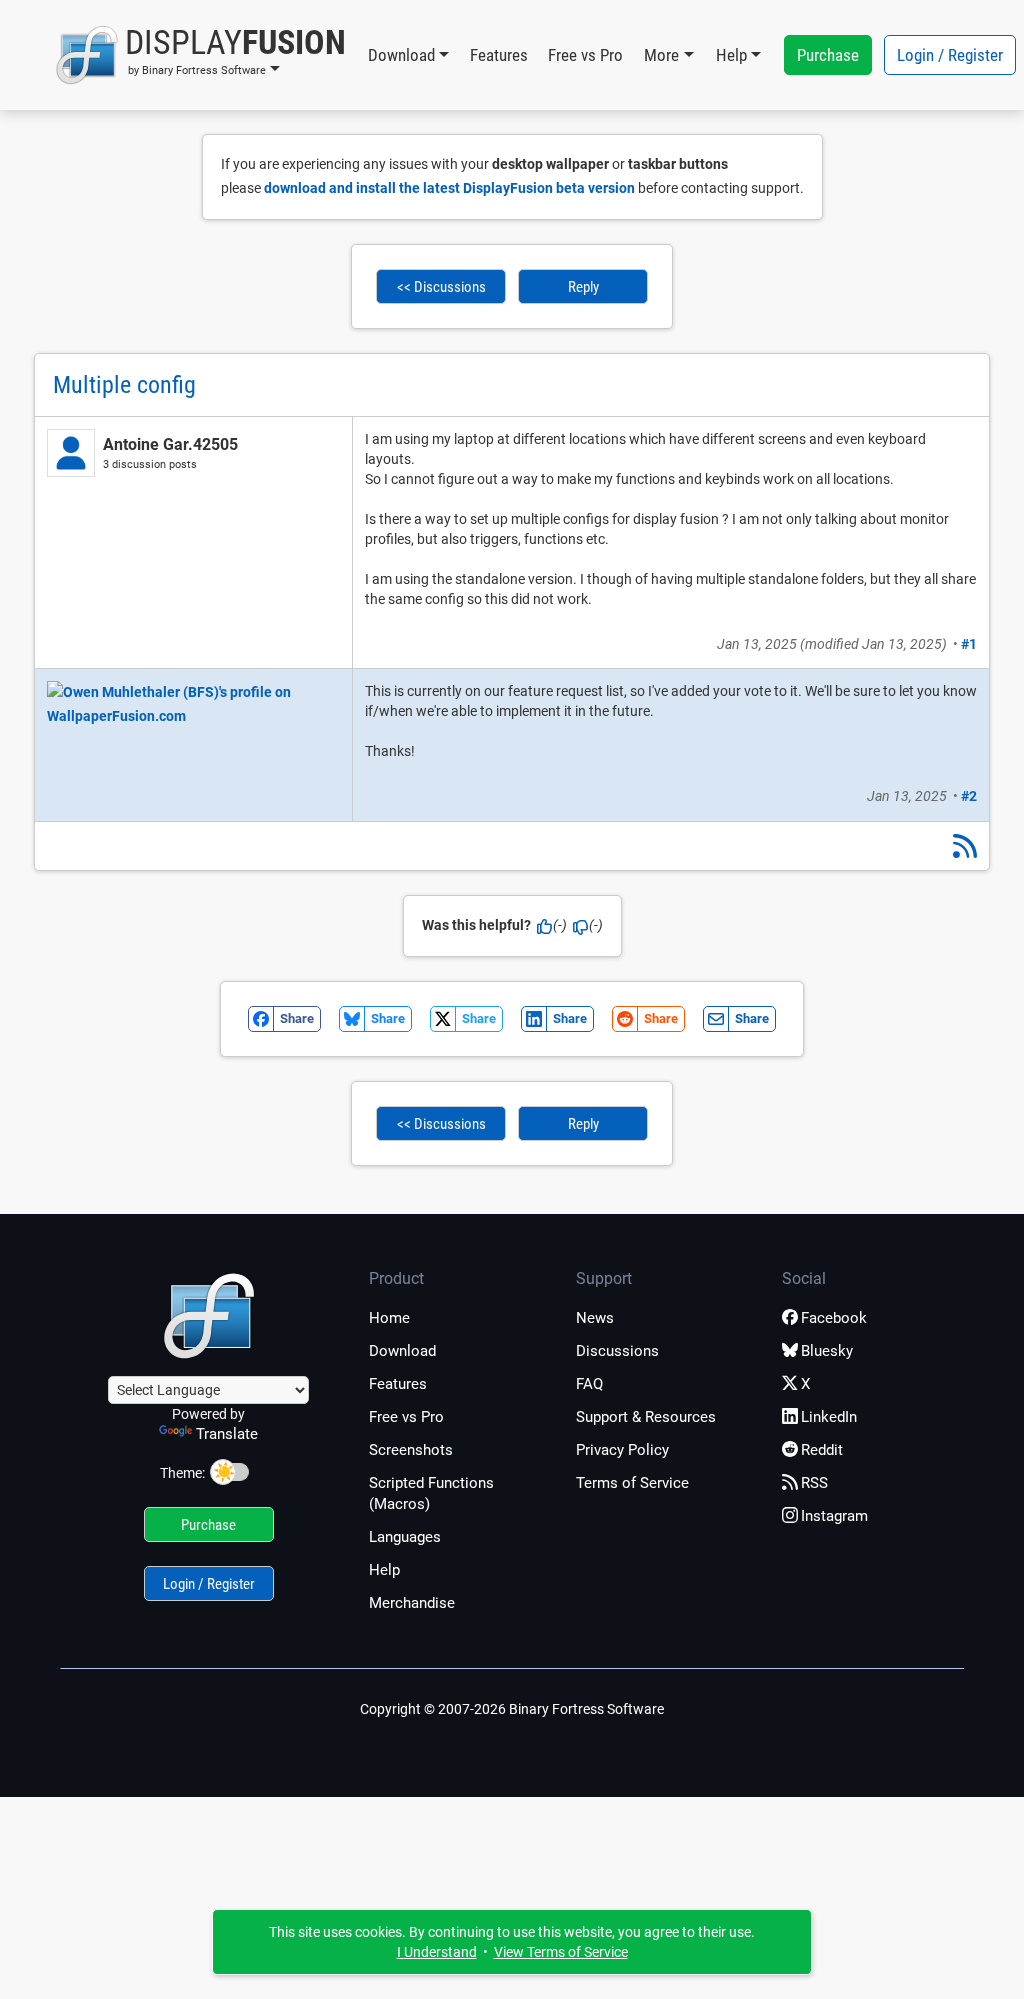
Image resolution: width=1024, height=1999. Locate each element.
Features (499, 55)
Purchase (828, 55)
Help (384, 1570)
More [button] (661, 55)
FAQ (589, 1384)
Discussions (617, 1351)
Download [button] (401, 55)
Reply (583, 287)
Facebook (834, 1318)
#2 (969, 796)
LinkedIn (829, 1417)
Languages (405, 1537)
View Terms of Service (561, 1952)
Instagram (834, 1516)
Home (389, 1318)
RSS (814, 1483)
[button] (200, 55)
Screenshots (411, 1450)
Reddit (822, 1450)
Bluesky (827, 1351)
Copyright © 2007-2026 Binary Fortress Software (512, 1709)
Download (402, 1351)
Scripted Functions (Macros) (431, 1493)
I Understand (437, 1952)
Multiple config (124, 385)
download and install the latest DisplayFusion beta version (449, 188)
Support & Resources (646, 1417)
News (595, 1318)
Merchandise (412, 1603)
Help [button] (731, 55)
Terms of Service (632, 1483)
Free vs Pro (585, 55)
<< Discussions (441, 287)
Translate (227, 1434)
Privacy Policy (622, 1450)
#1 (969, 644)
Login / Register (950, 55)
